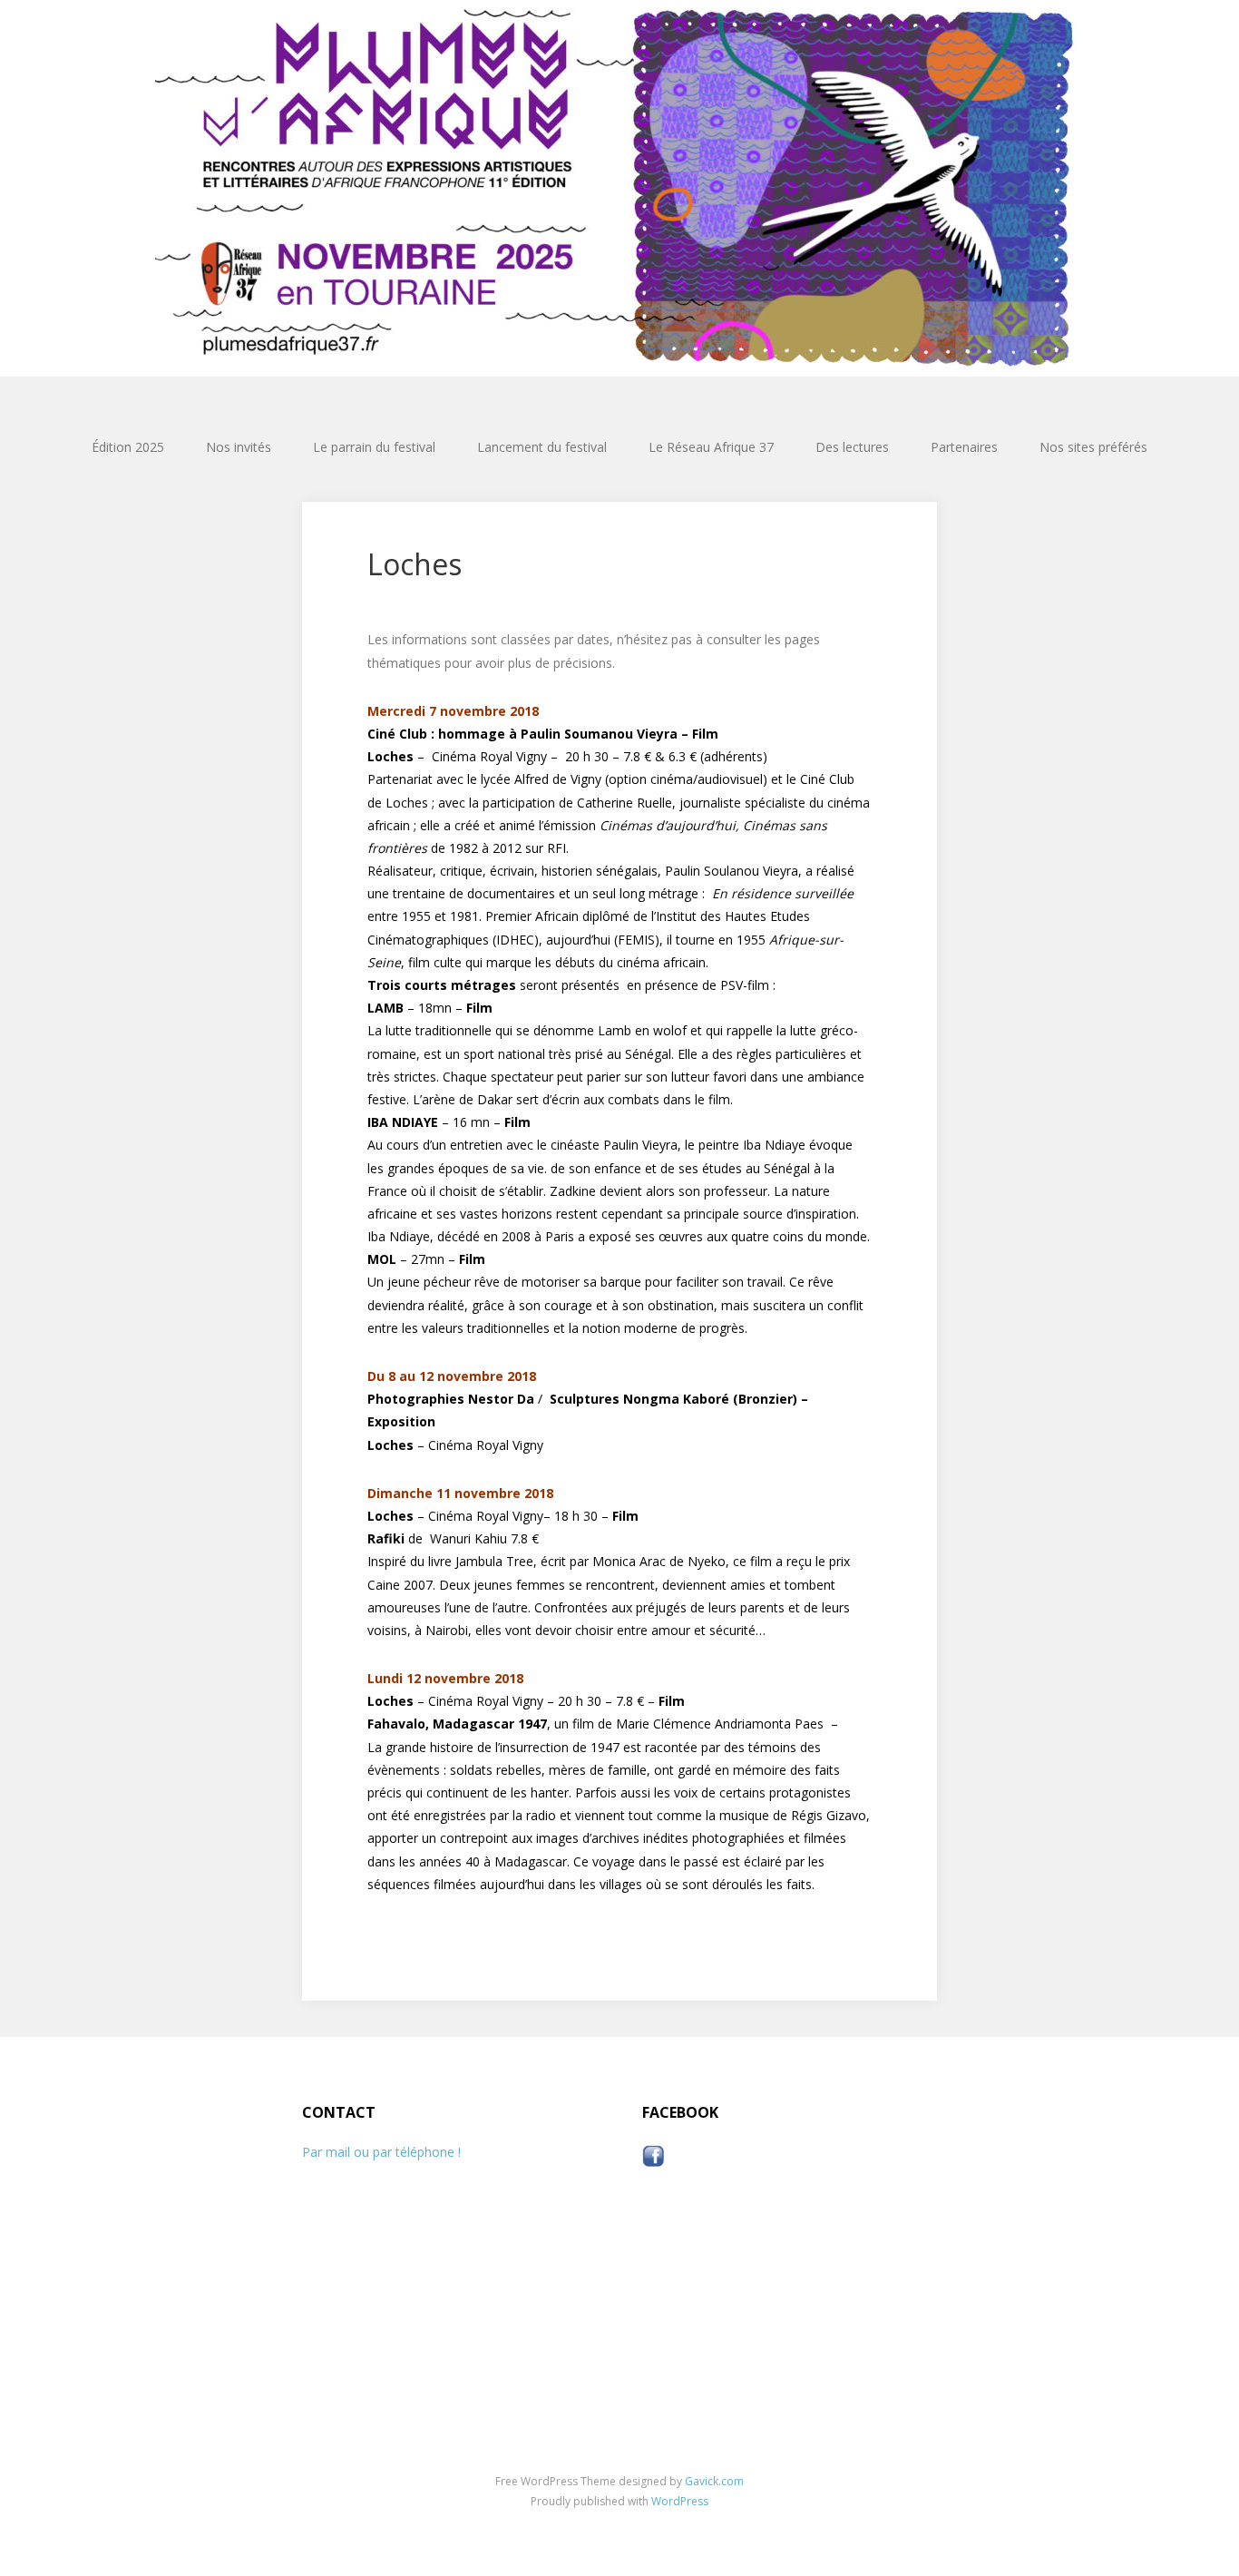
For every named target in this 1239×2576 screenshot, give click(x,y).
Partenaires (964, 447)
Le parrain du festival (374, 447)
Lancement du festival (542, 447)
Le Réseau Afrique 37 (711, 447)
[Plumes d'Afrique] (619, 188)
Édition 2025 (128, 447)
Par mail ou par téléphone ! (381, 2152)
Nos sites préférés (1093, 447)
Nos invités (239, 447)
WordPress (680, 2501)
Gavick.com (714, 2481)
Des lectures (852, 447)
